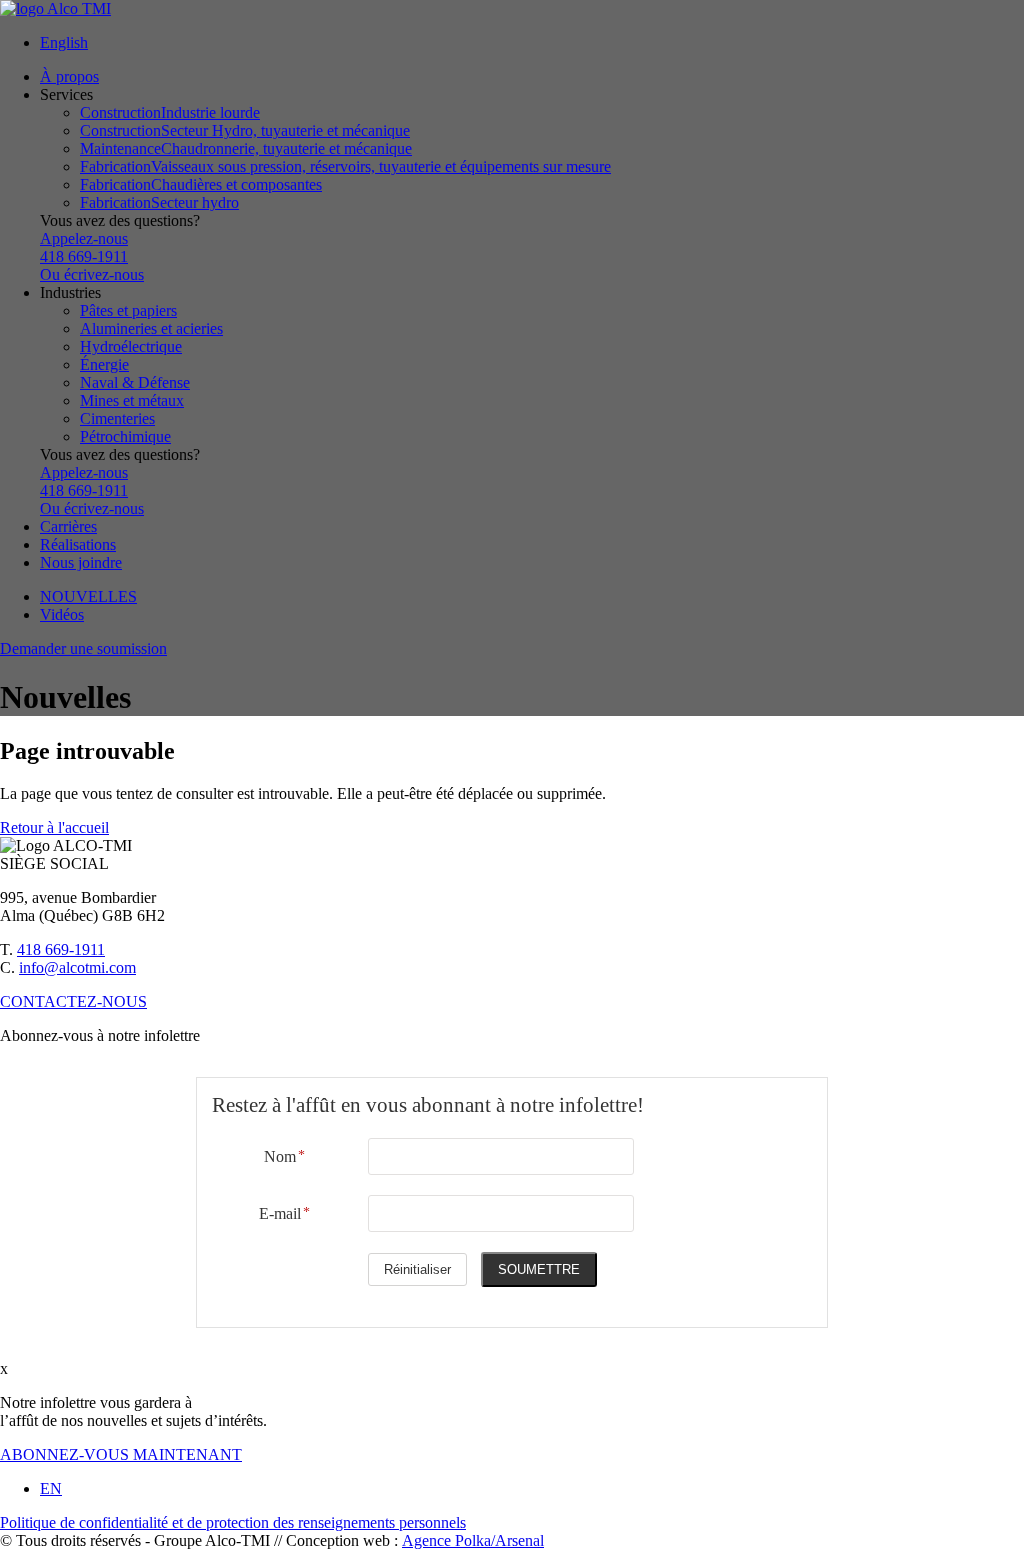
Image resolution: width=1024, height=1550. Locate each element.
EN (51, 1488)
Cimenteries (117, 418)
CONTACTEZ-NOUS (73, 1001)
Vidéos (62, 614)
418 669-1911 (61, 949)
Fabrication (345, 166)
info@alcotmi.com (77, 967)
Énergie (104, 364)
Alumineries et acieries (151, 328)
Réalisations (78, 544)
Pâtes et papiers (128, 310)
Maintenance (246, 148)
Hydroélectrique (131, 346)
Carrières (68, 526)
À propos (69, 76)
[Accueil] (512, 9)
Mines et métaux (132, 400)
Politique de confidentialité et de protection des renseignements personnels (233, 1522)
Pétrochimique (125, 436)
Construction (170, 112)
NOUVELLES (88, 596)
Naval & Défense (135, 382)
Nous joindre (81, 562)
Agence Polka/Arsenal (473, 1540)
